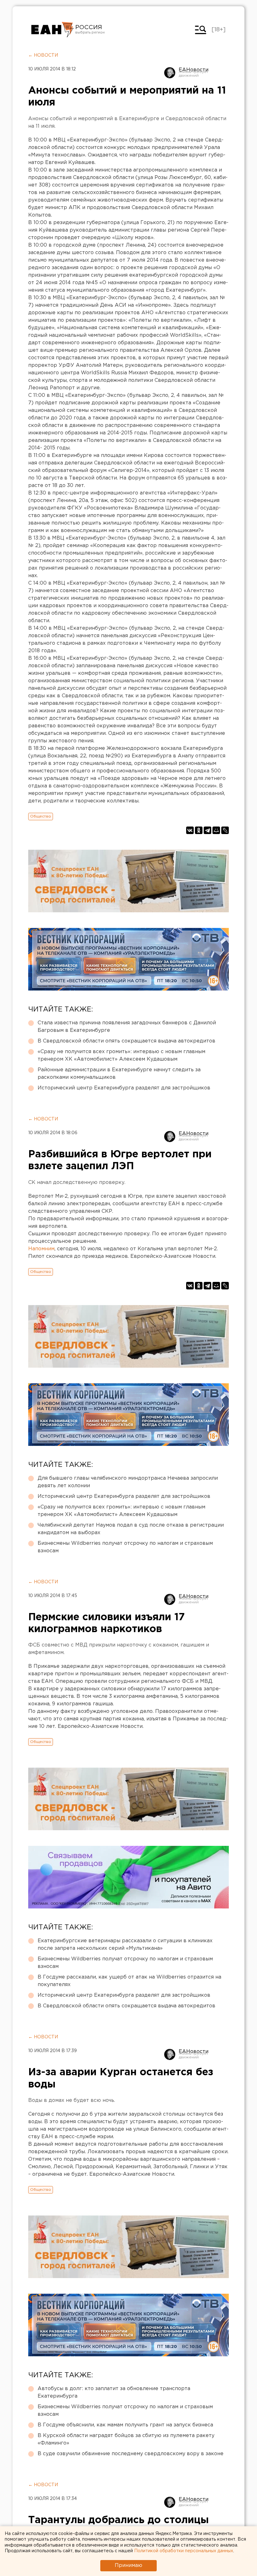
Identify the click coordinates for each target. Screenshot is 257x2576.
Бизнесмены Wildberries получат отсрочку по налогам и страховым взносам (125, 1547)
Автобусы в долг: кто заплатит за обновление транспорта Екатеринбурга (114, 2392)
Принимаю (128, 2566)
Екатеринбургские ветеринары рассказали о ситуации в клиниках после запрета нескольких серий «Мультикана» (125, 1945)
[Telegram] (207, 830)
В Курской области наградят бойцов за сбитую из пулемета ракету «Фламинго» (126, 2439)
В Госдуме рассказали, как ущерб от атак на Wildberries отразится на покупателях (129, 1981)
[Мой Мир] (216, 830)
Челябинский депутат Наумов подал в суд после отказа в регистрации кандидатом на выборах (131, 1529)
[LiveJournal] (225, 830)
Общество (41, 816)
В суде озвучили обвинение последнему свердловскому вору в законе (131, 2454)
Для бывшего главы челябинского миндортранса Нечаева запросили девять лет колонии (128, 1482)
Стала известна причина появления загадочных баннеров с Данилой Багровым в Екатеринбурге (127, 1027)
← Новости (43, 55)
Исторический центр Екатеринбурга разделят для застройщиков (124, 1088)
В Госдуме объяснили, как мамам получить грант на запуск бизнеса (125, 2425)
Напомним (41, 1249)
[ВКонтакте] (190, 830)
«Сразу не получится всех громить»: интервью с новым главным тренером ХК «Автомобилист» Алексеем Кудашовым (121, 1055)
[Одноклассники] (199, 830)
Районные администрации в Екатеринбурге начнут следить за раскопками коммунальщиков (119, 1074)
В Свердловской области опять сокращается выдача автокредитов (126, 1041)
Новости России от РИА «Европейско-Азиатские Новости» (52, 30)
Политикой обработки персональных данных (184, 2551)
